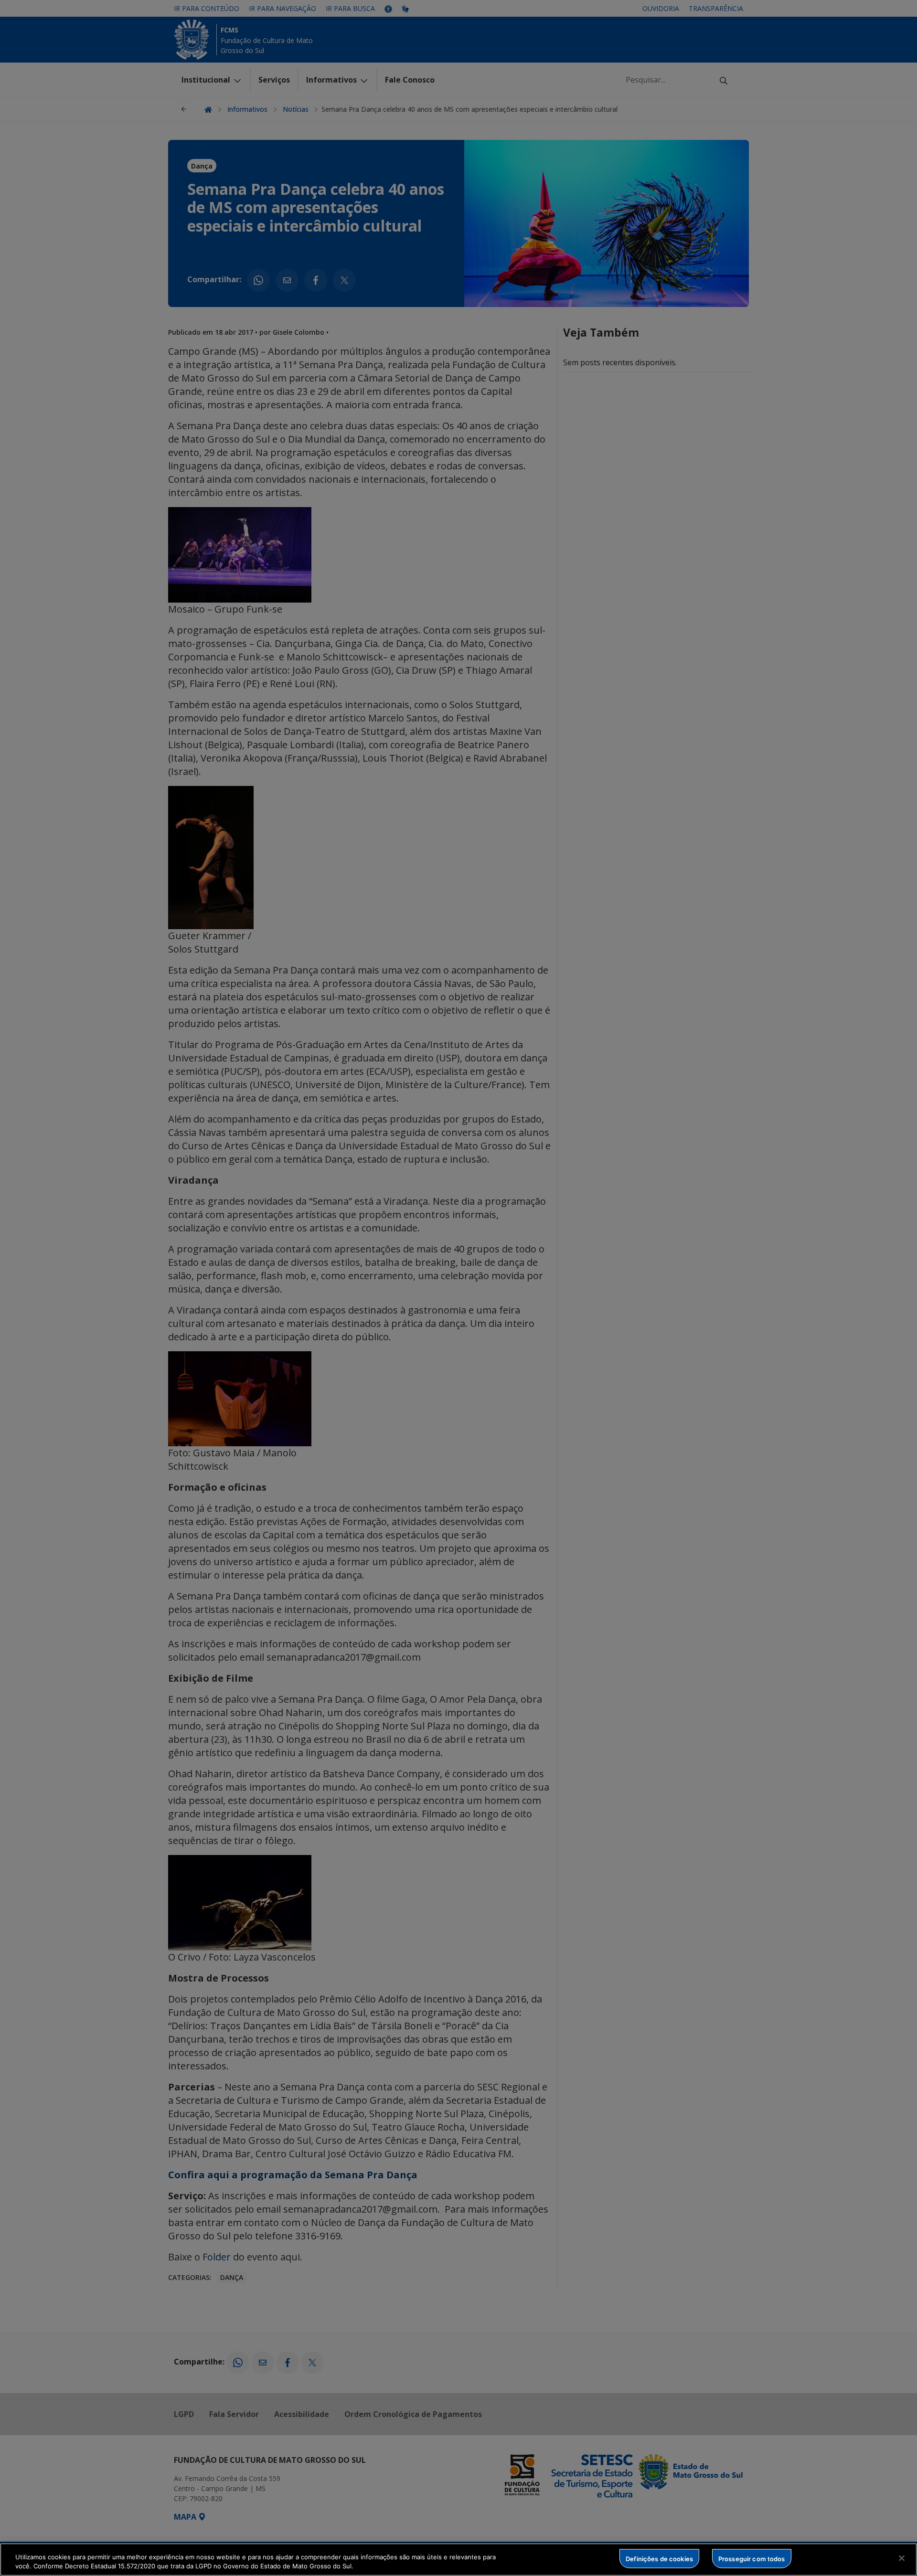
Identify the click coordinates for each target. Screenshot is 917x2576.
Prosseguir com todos (752, 2558)
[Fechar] (902, 2558)
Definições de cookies (659, 2558)
